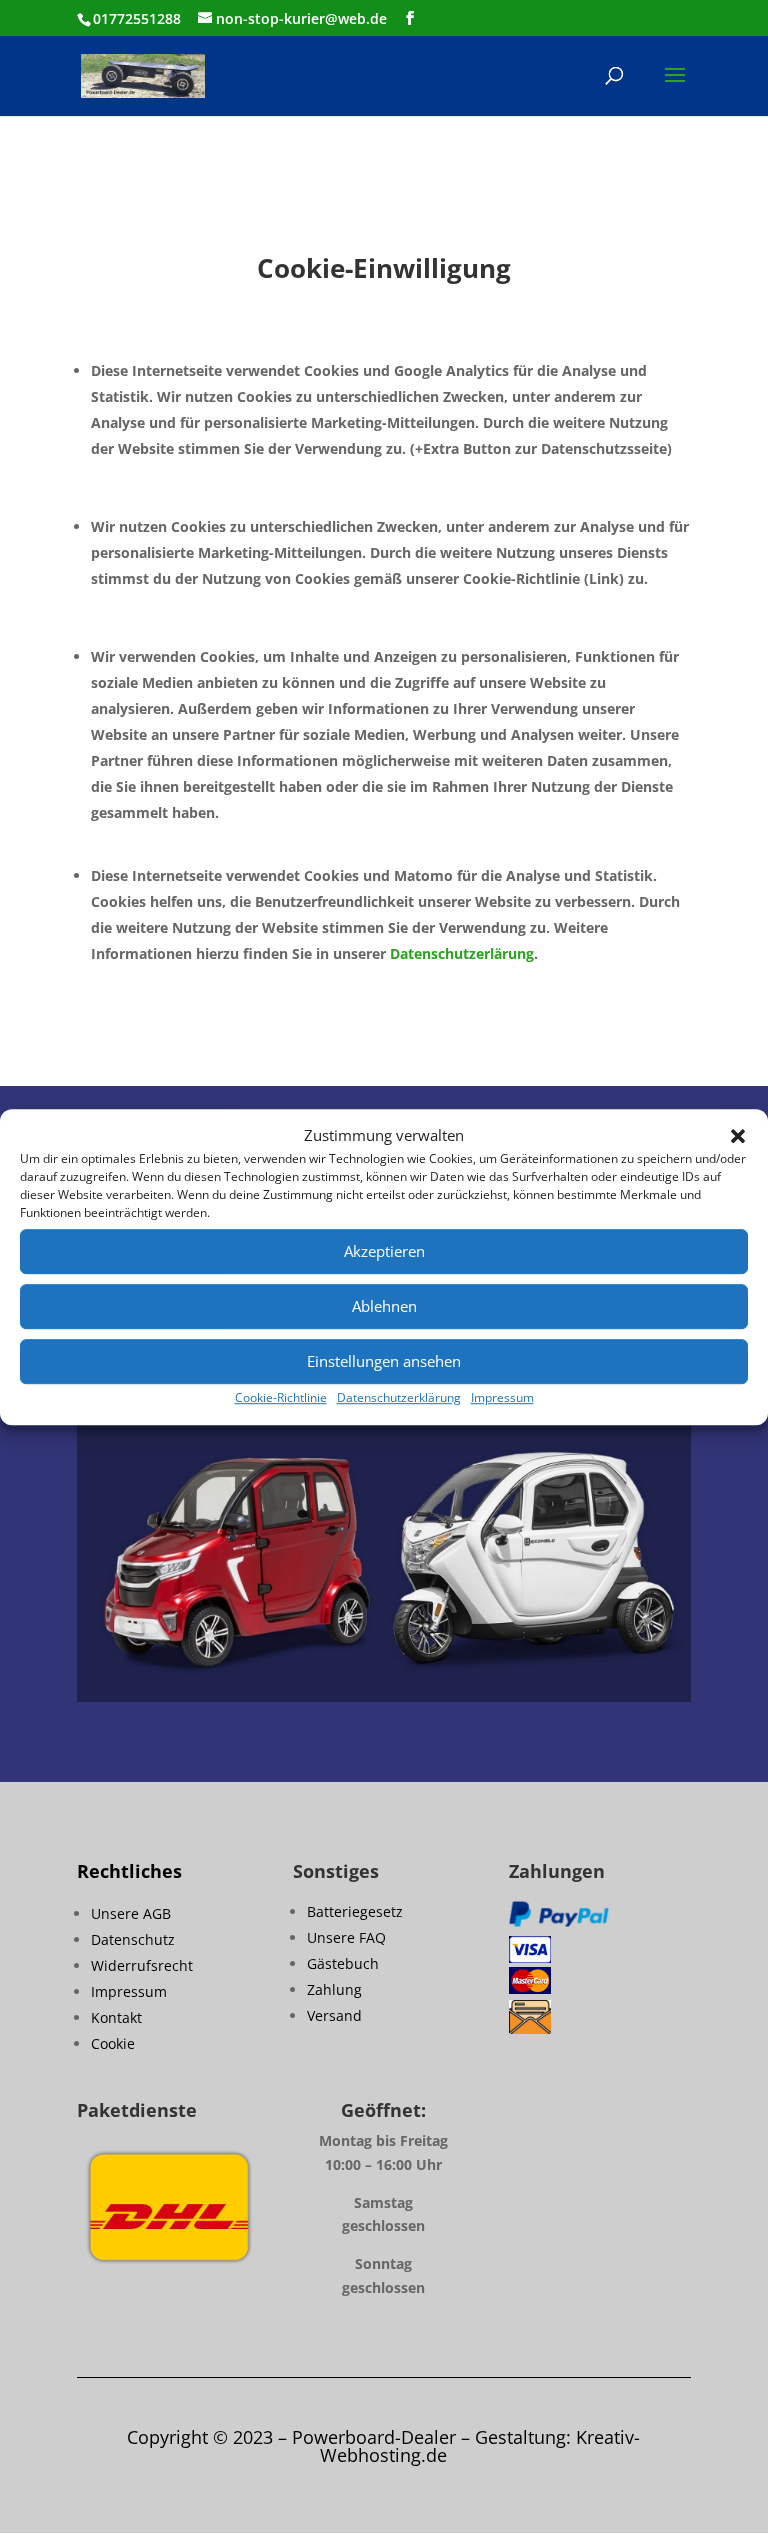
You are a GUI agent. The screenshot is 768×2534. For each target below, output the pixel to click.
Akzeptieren (384, 1252)
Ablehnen (384, 1307)
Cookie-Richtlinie (281, 1397)
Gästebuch (343, 1963)
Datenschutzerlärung (462, 953)
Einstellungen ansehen (384, 1362)
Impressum (502, 1397)
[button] (738, 1136)
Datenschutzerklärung (399, 1397)
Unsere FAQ (346, 1937)
